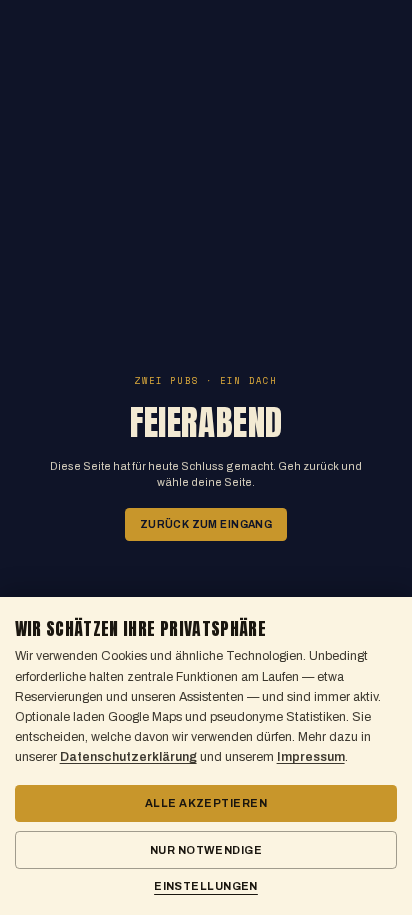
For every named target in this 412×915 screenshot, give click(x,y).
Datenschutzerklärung (128, 757)
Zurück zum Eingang (206, 524)
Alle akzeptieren (206, 803)
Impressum (311, 757)
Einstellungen (206, 886)
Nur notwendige (206, 850)
